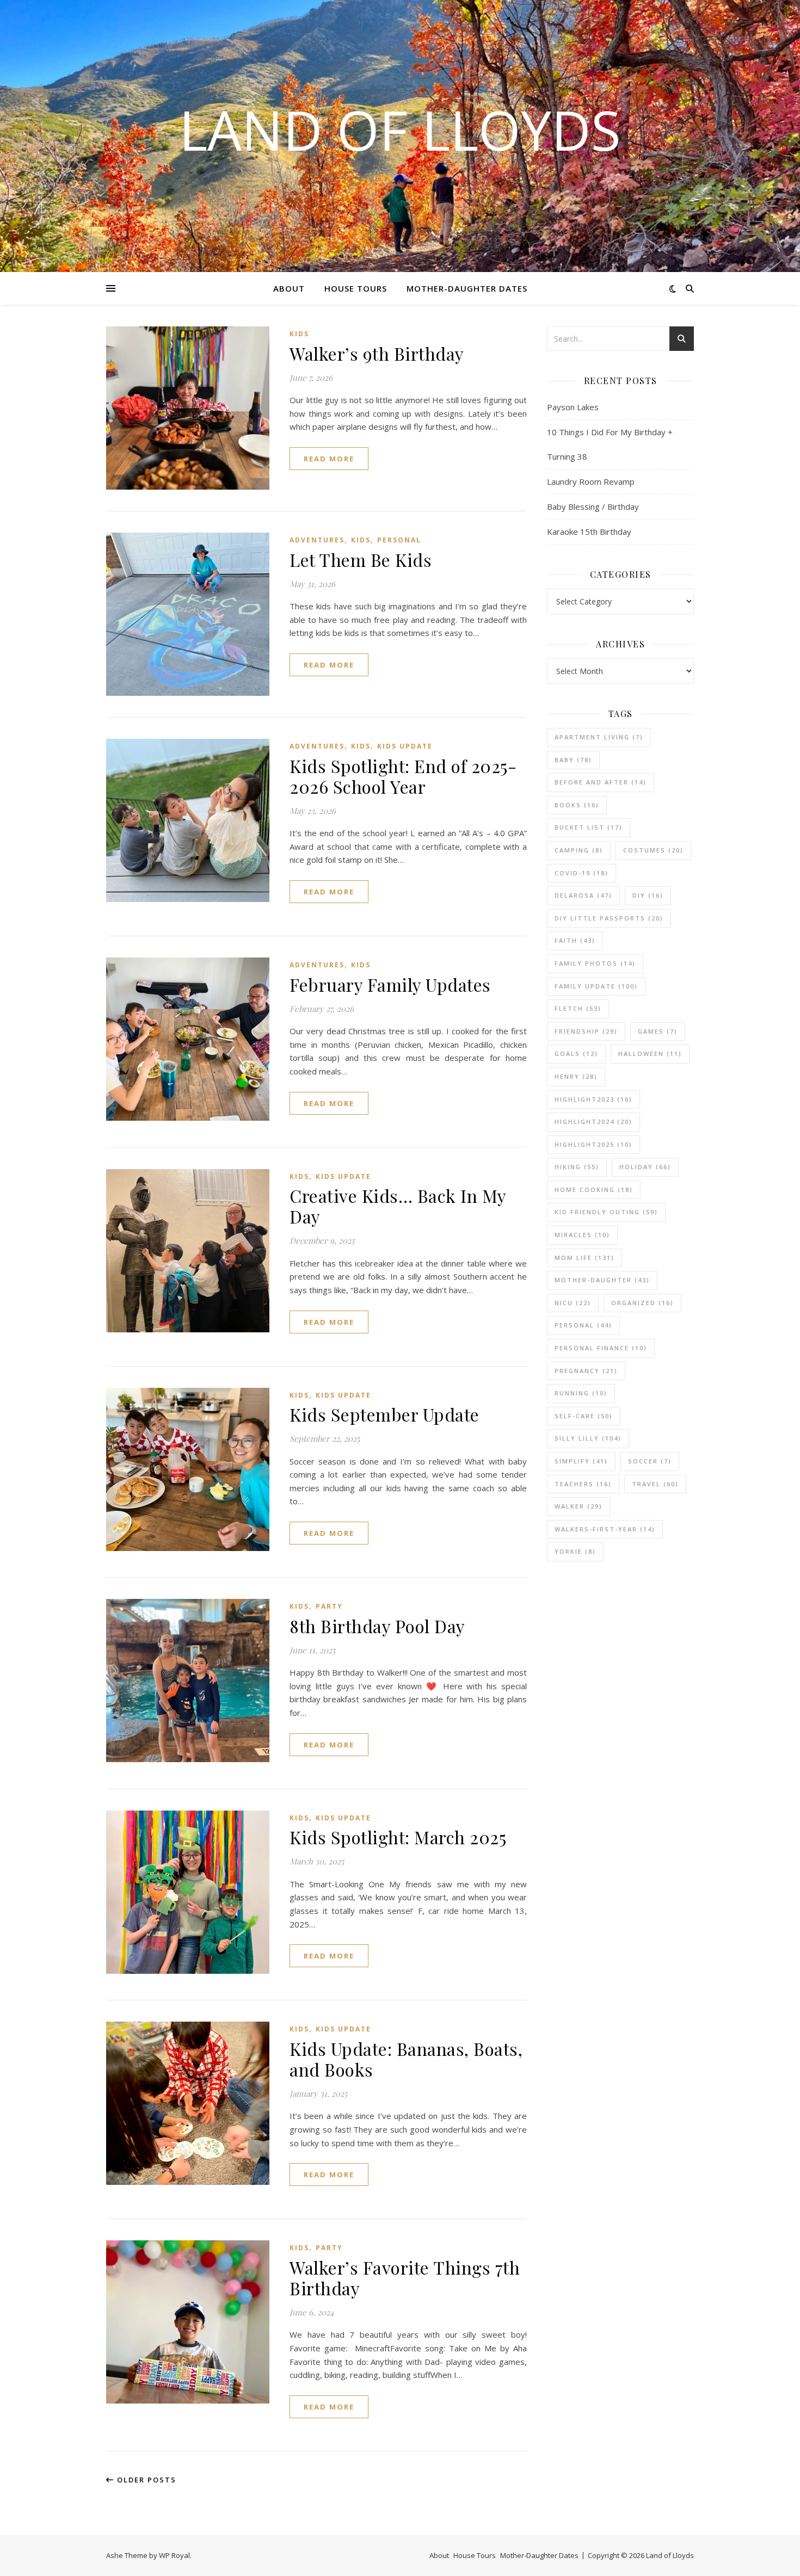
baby (573, 760)
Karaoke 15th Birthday (589, 532)
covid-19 (581, 873)
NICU (573, 1303)
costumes (653, 850)
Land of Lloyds (400, 129)
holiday (645, 1167)
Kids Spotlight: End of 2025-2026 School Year (403, 776)
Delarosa (583, 895)
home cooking (594, 1190)
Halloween (650, 1054)
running (581, 1393)
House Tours (356, 288)
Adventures (317, 540)
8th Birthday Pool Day (377, 1626)
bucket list (589, 827)
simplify (581, 1461)
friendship (586, 1031)
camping (579, 850)
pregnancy (586, 1371)
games (658, 1031)
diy (648, 895)
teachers (583, 1484)
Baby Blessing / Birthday (593, 506)
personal (583, 1325)
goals (576, 1054)
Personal (399, 540)
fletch (578, 1008)
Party (329, 1606)
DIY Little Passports (609, 918)
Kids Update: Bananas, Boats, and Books (406, 2059)
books (577, 805)
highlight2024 (593, 1122)
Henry (576, 1076)
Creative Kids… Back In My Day (398, 1206)
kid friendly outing (606, 1212)
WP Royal (174, 2555)
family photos (595, 963)
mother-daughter (602, 1280)
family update (596, 986)
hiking (577, 1167)
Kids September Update (384, 1414)
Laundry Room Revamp (591, 481)
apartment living (599, 737)
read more (329, 459)
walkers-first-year (605, 1529)
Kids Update (405, 746)
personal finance (601, 1348)
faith (575, 940)
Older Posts (145, 2480)
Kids (299, 334)
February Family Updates (390, 984)
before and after (601, 782)
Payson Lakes (573, 407)
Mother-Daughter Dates (467, 288)
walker (579, 1506)
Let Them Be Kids (361, 560)
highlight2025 (593, 1144)
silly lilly (588, 1438)
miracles (582, 1235)
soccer (650, 1461)
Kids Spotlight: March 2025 (398, 1837)
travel (655, 1484)
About (289, 288)
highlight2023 (593, 1099)
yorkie (575, 1551)
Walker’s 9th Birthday (377, 353)
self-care (584, 1416)
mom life (584, 1258)
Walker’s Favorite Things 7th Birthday (405, 2278)
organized (642, 1303)
